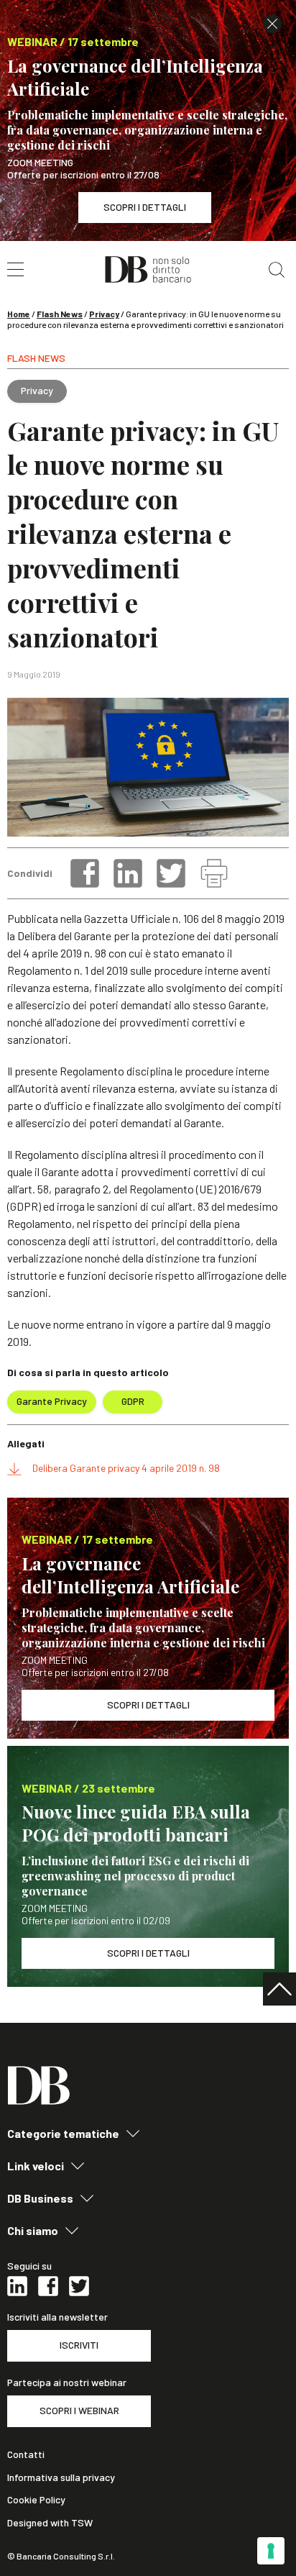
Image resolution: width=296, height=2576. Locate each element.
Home (19, 314)
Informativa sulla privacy (61, 2477)
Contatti (26, 2454)
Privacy (104, 314)
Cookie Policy (36, 2500)
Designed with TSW (50, 2523)
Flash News (60, 314)
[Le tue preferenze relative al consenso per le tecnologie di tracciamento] (271, 2551)
